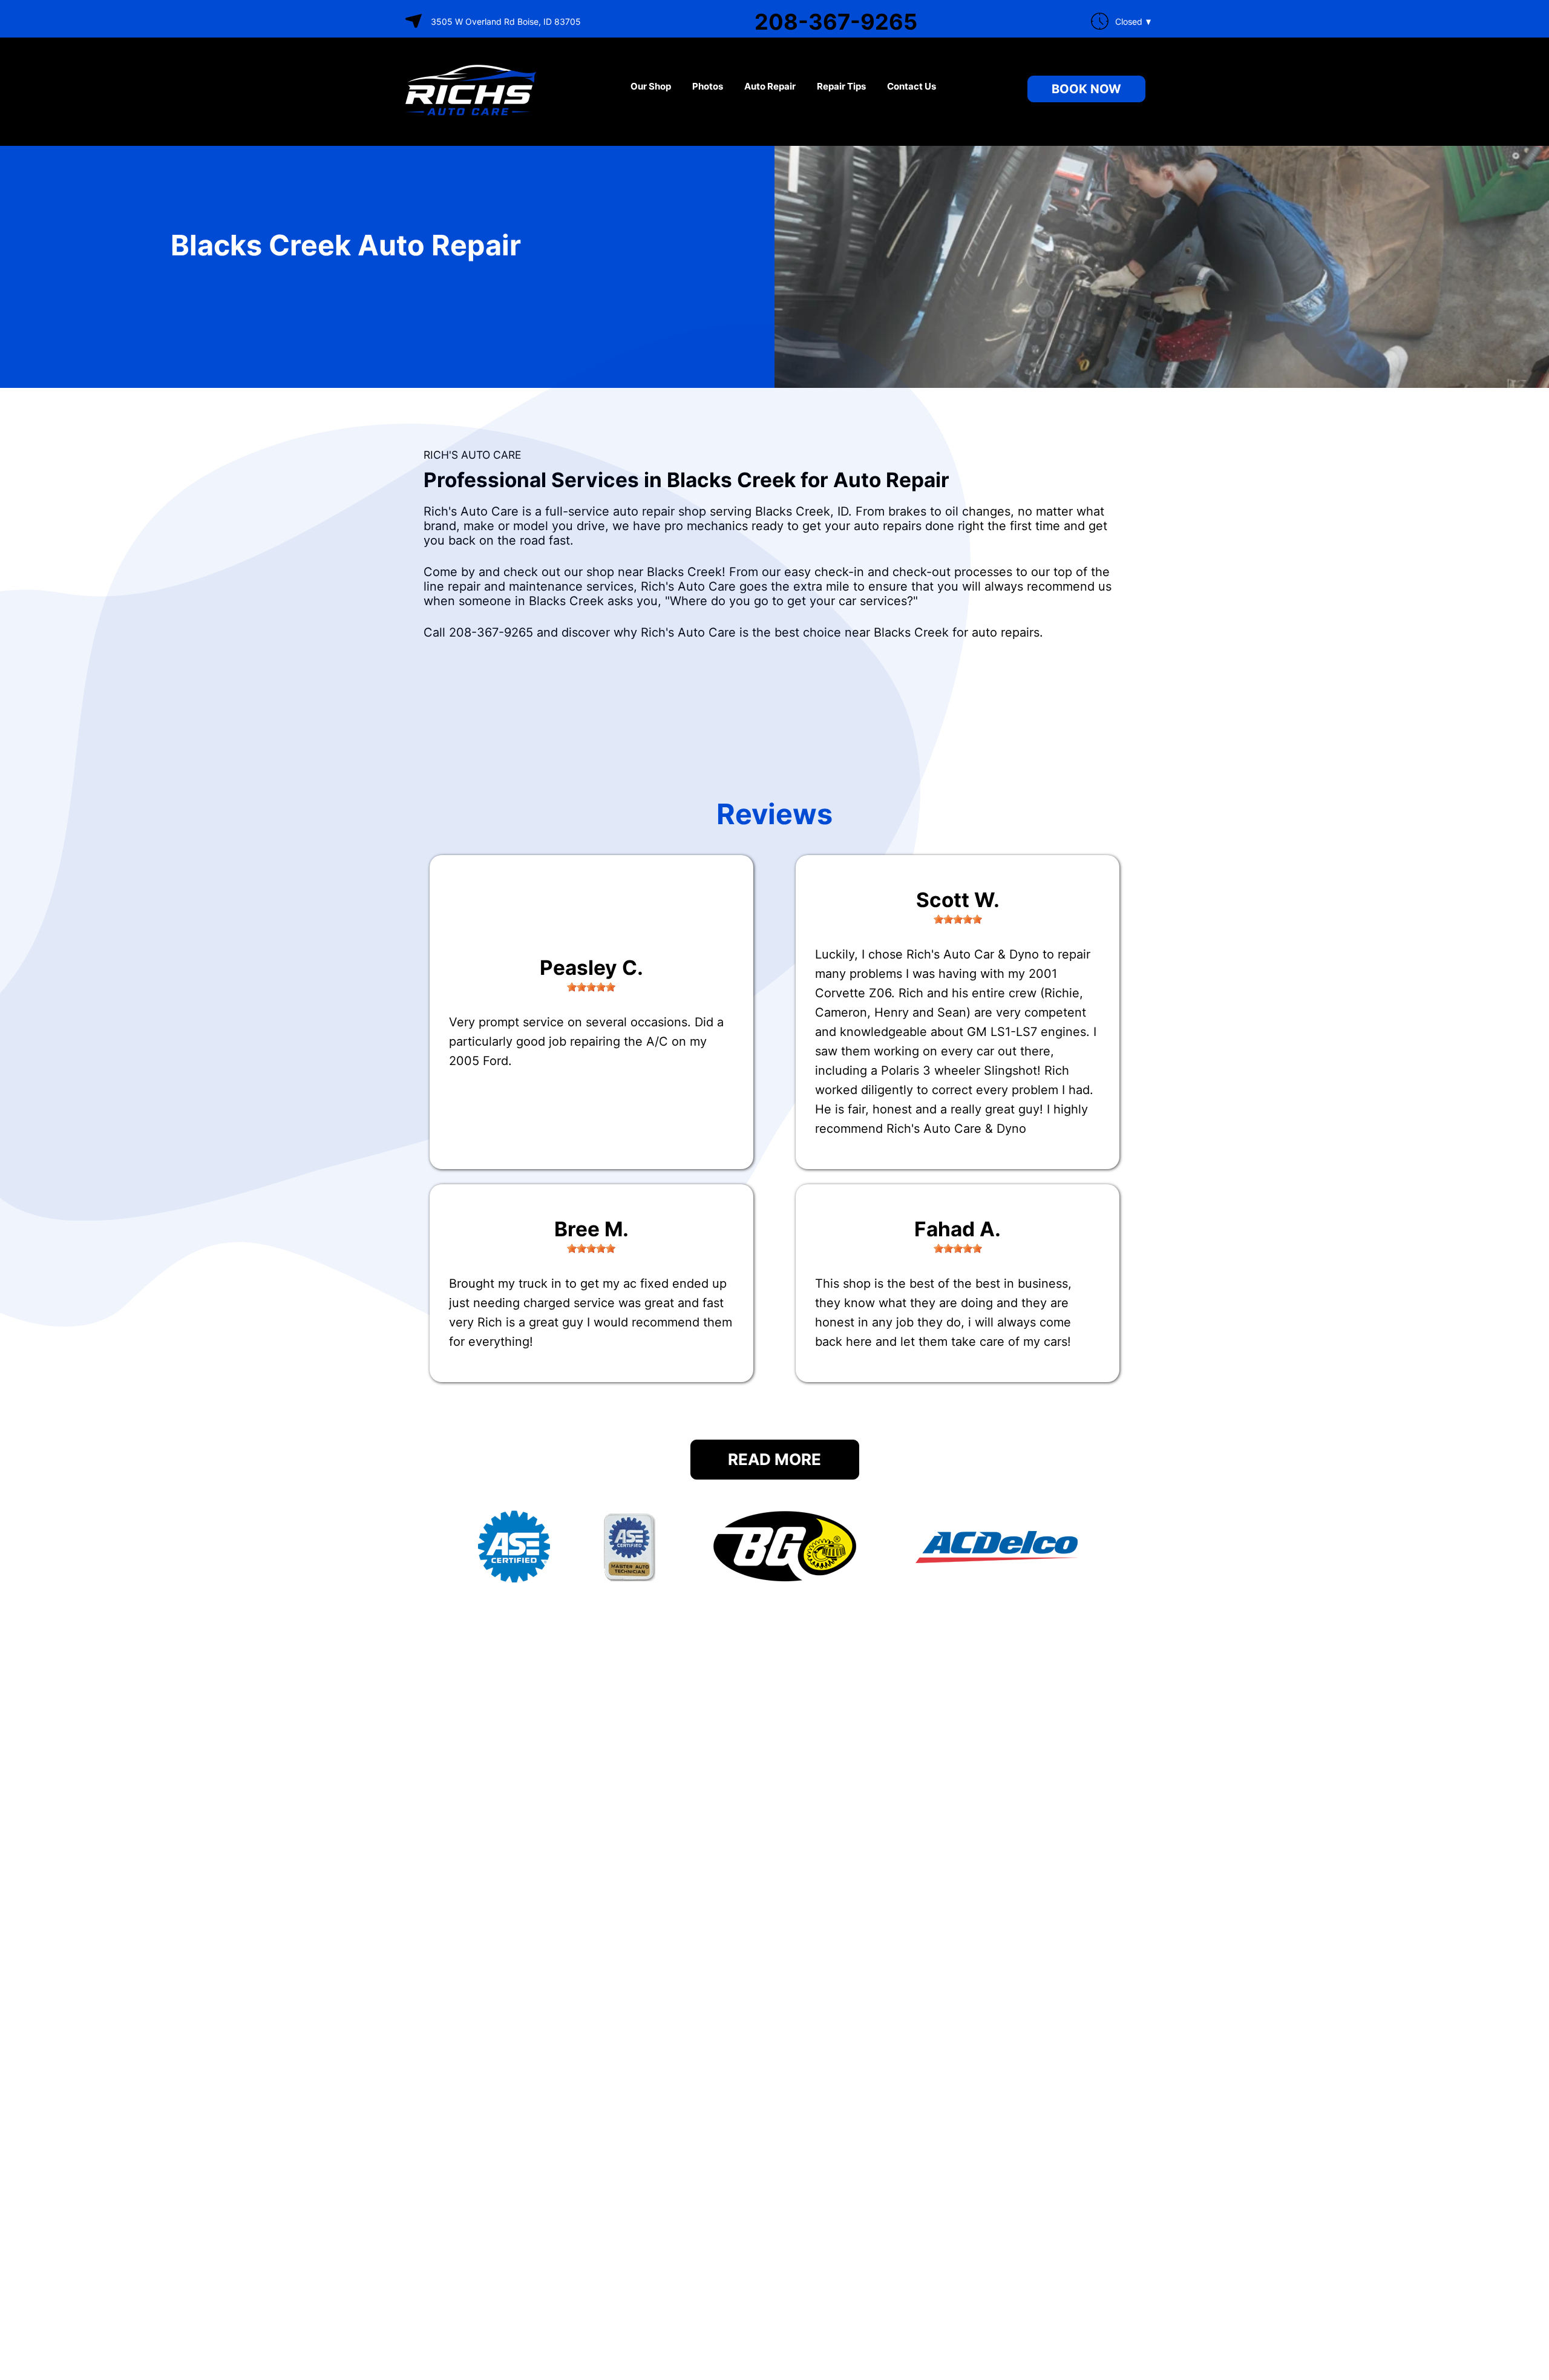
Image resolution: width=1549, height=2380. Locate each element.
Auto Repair (770, 86)
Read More (774, 1459)
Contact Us (912, 86)
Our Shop (651, 86)
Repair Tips (841, 86)
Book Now (1086, 89)
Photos (708, 86)
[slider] (591, 987)
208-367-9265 (836, 22)
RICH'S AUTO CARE (472, 455)
